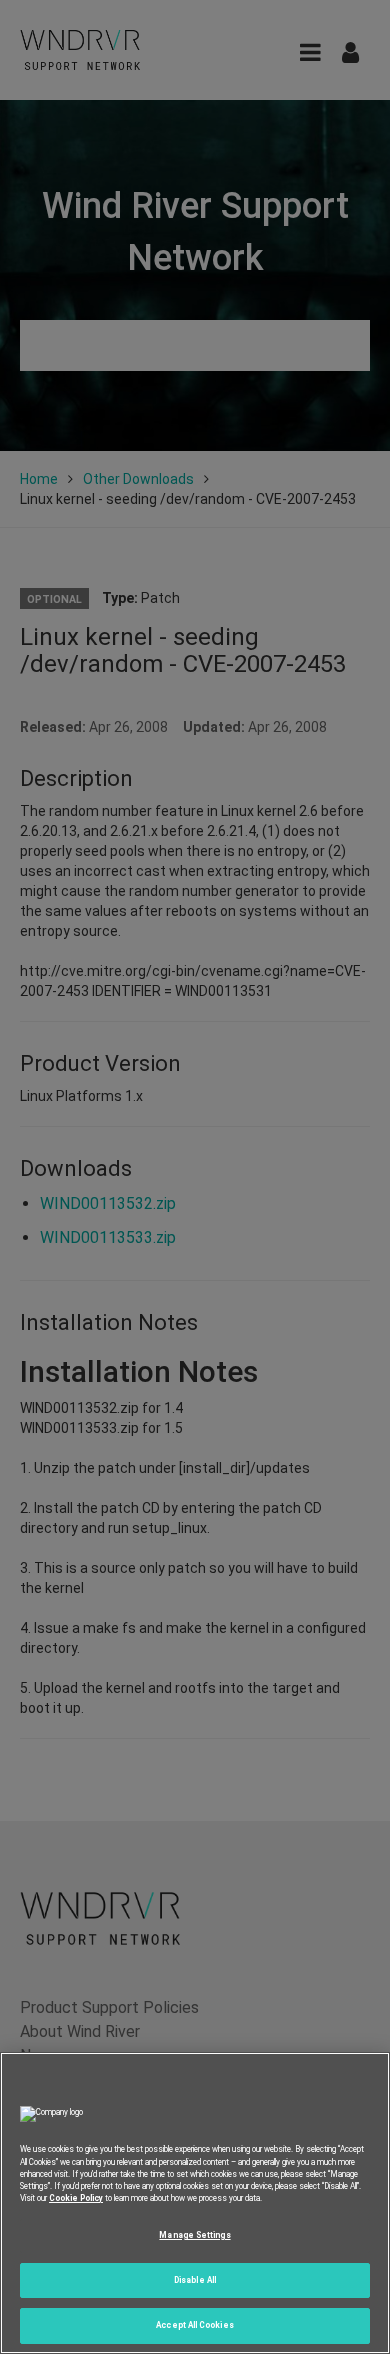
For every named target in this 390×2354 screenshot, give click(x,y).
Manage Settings (194, 2235)
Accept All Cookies (194, 2325)
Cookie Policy (76, 2198)
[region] (195, 2203)
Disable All (195, 2280)
